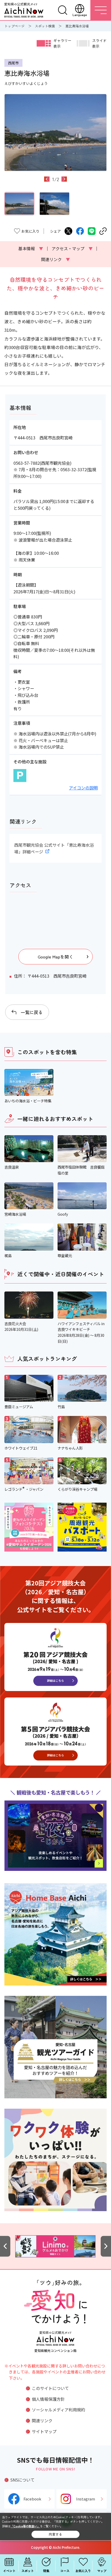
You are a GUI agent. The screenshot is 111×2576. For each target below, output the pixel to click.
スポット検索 (45, 26)
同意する (55, 2534)
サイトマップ (44, 2431)
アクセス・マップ (72, 248)
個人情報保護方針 (48, 2399)
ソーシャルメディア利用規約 (58, 2410)
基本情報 (31, 248)
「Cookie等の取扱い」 (25, 2526)
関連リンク (55, 259)
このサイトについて (50, 2388)
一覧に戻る (32, 1012)
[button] (47, 179)
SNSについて (22, 2480)
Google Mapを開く (55, 957)
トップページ (14, 26)
